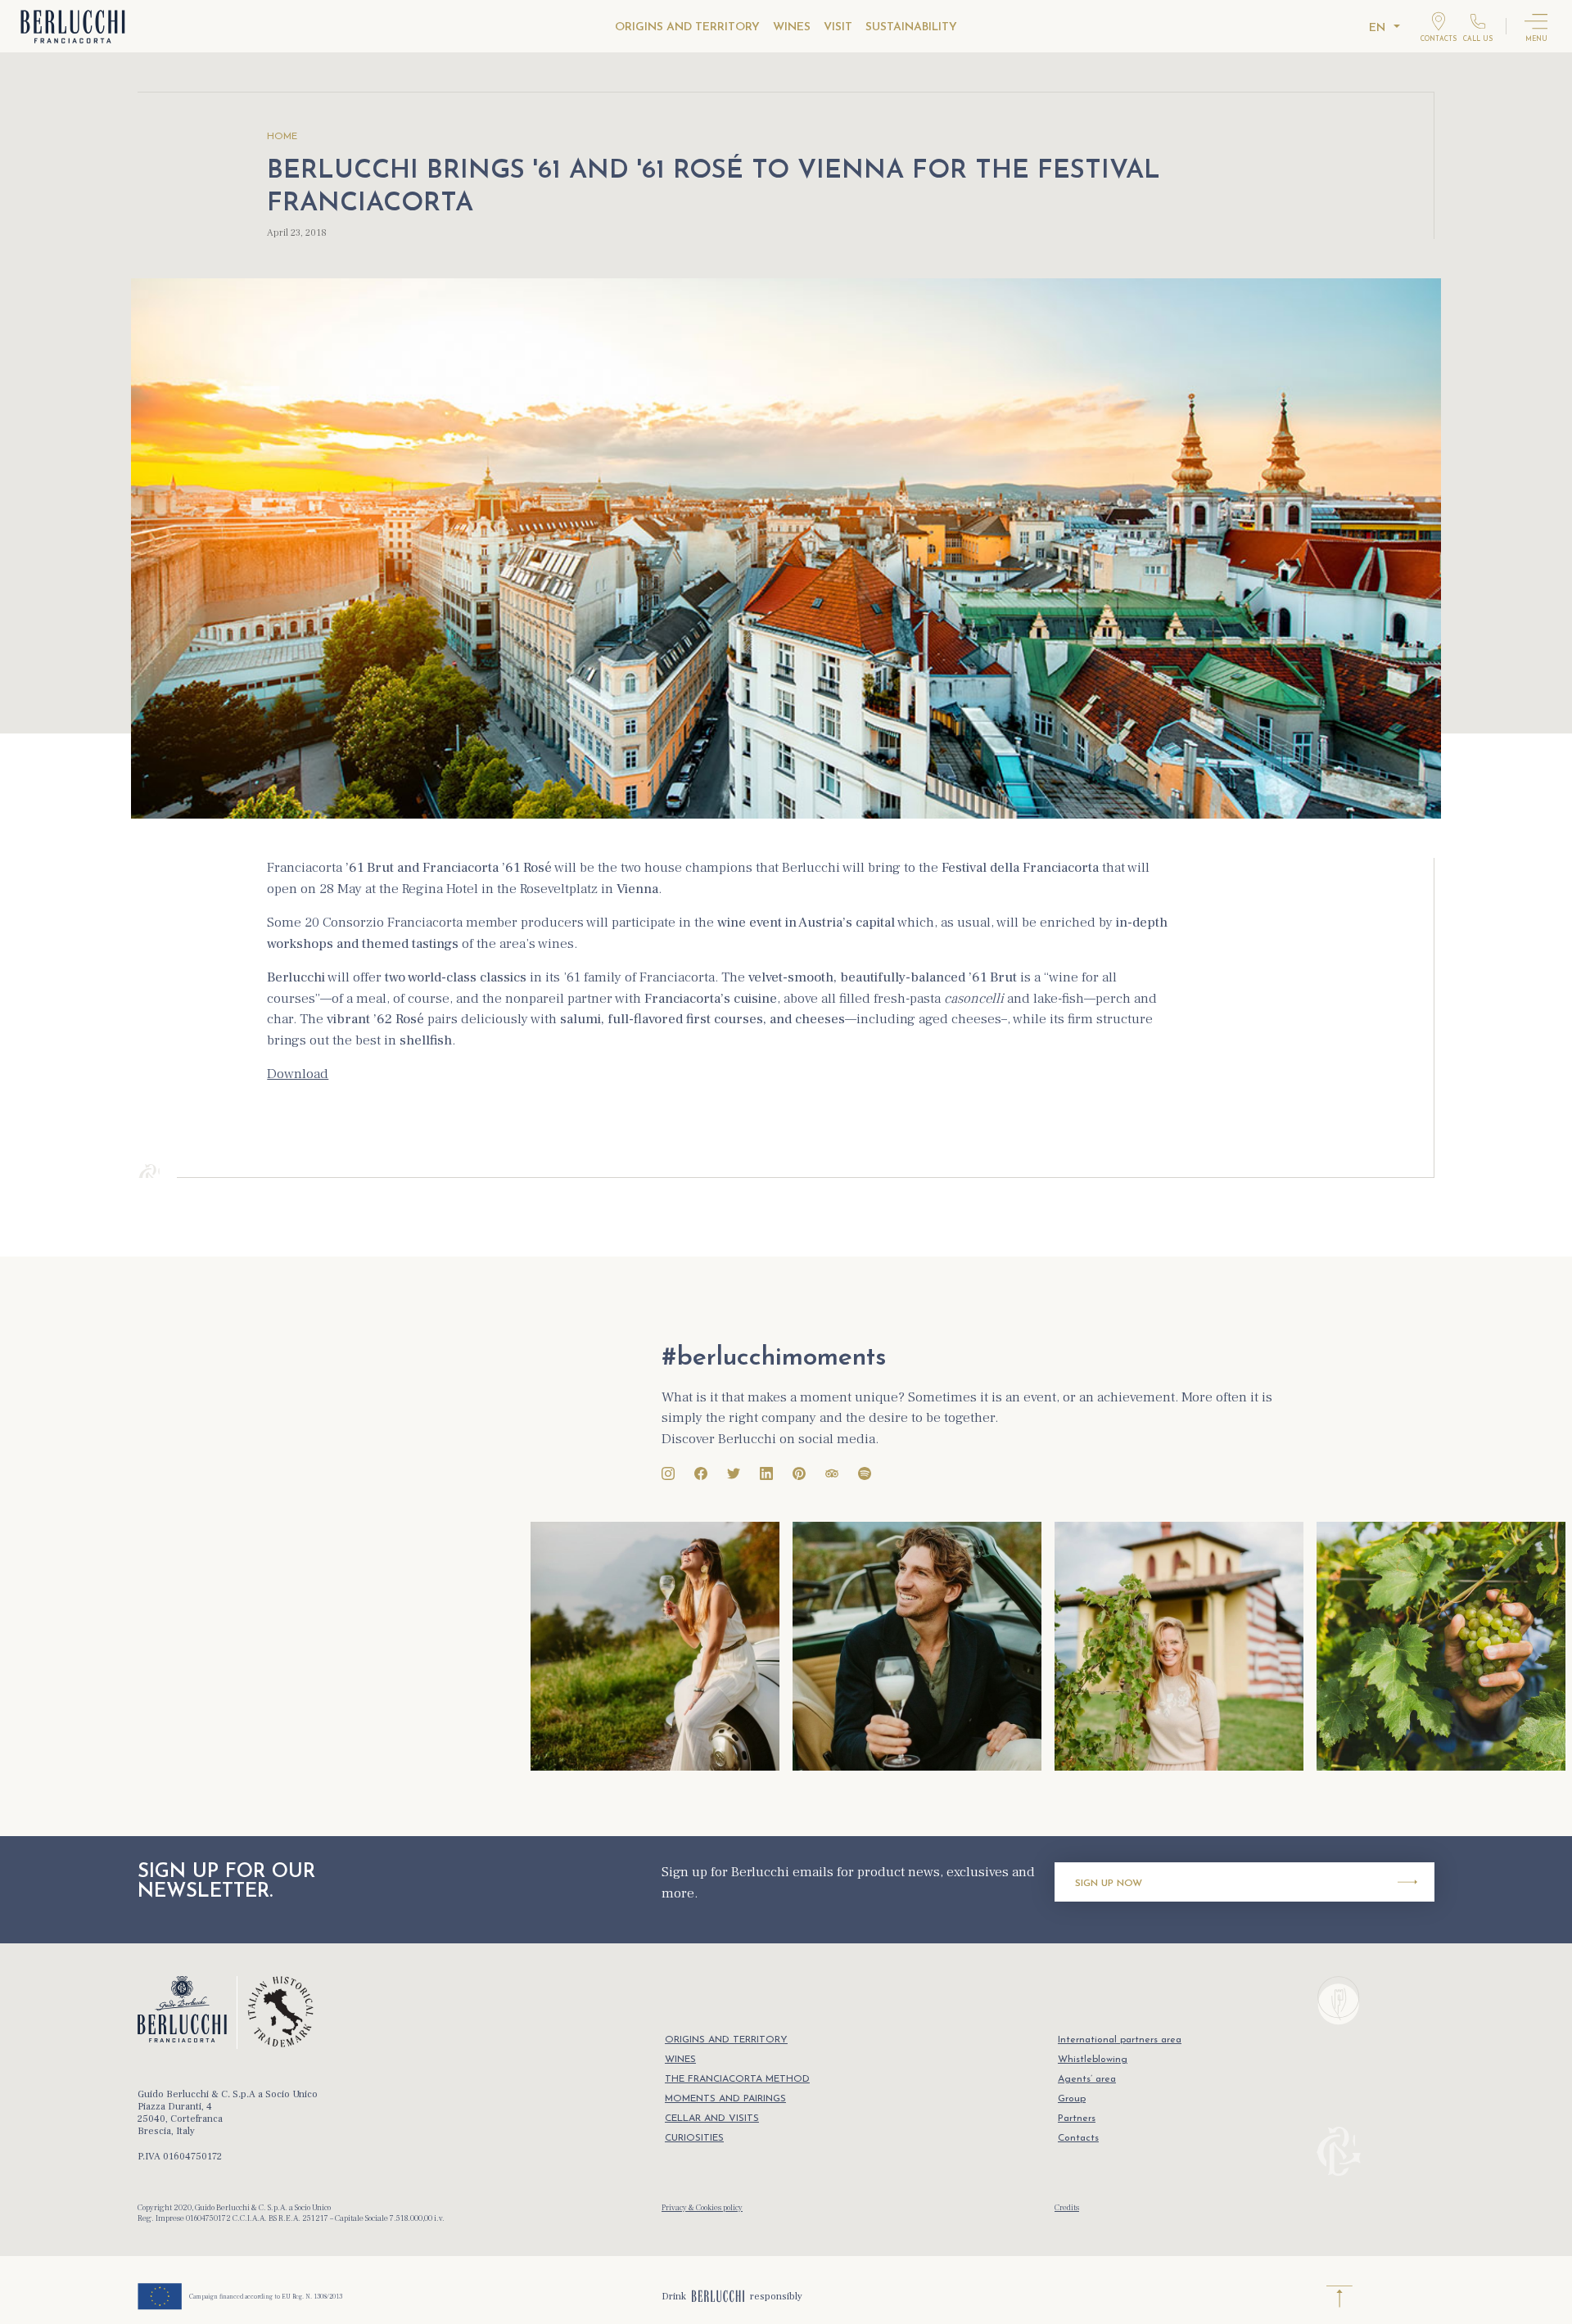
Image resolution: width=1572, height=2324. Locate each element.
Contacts (1078, 2138)
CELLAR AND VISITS (712, 2119)
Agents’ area (1087, 2079)
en (1377, 28)
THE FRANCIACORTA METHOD (737, 2079)
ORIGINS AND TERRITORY (687, 27)
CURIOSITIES (694, 2138)
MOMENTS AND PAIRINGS (725, 2099)
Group (1072, 2099)
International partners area (1120, 2040)
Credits (1067, 2207)
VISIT (838, 27)
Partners (1077, 2119)
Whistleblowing (1093, 2060)
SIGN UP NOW (1109, 1884)
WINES (792, 27)
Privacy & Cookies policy (702, 2207)
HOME (282, 137)
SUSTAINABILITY (911, 27)
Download (298, 1074)
